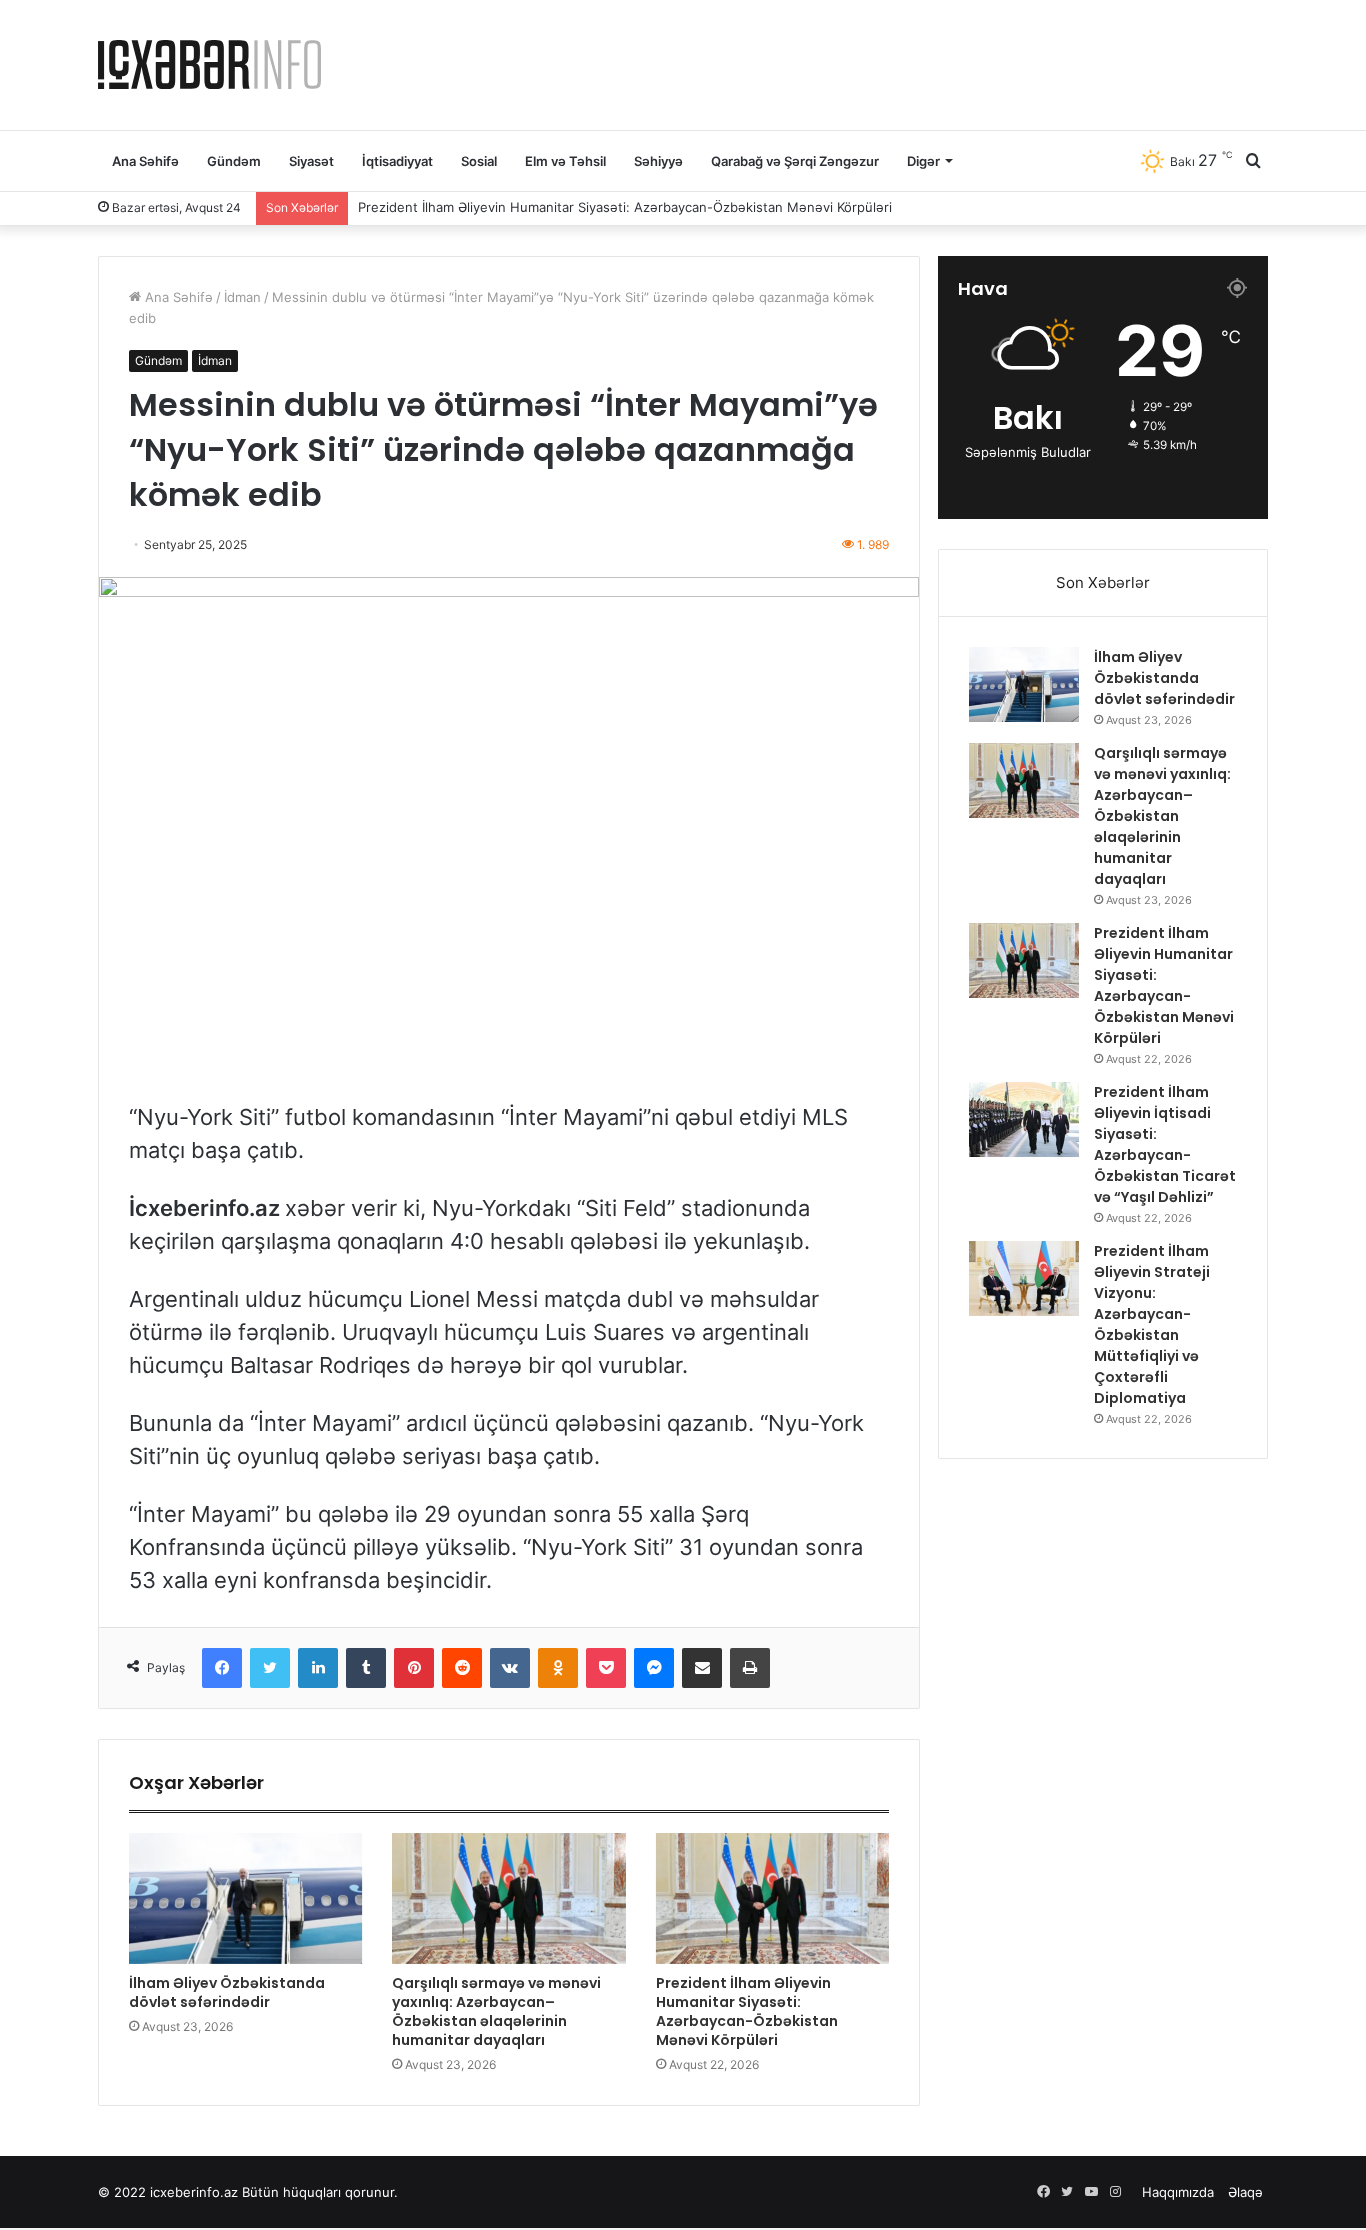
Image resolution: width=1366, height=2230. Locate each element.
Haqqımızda (1178, 2192)
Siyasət (311, 161)
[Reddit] (462, 1668)
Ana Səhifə (145, 161)
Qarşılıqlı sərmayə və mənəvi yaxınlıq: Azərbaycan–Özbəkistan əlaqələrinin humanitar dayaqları (496, 2011)
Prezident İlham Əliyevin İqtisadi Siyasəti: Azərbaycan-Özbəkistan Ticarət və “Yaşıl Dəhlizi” (1165, 1144)
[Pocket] (606, 1668)
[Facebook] (222, 1668)
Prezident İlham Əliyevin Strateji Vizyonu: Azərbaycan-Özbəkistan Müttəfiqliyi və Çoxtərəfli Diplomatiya (1152, 1324)
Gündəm (234, 161)
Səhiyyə (658, 161)
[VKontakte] (510, 1668)
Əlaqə (1245, 2192)
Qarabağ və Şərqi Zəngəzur (795, 161)
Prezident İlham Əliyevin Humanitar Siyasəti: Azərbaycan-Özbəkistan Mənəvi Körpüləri (625, 207)
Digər (923, 161)
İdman (242, 297)
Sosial (479, 161)
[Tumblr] (366, 1668)
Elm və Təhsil (565, 161)
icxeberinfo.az (194, 2192)
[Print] (750, 1668)
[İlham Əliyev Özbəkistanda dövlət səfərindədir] (245, 1899)
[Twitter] (270, 1668)
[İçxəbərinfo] (209, 64)
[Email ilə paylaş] (702, 1668)
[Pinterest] (414, 1668)
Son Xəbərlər (1103, 582)
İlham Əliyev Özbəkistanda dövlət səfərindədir (227, 1992)
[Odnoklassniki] (558, 1668)
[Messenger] (654, 1668)
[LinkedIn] (318, 1668)
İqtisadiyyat (397, 161)
